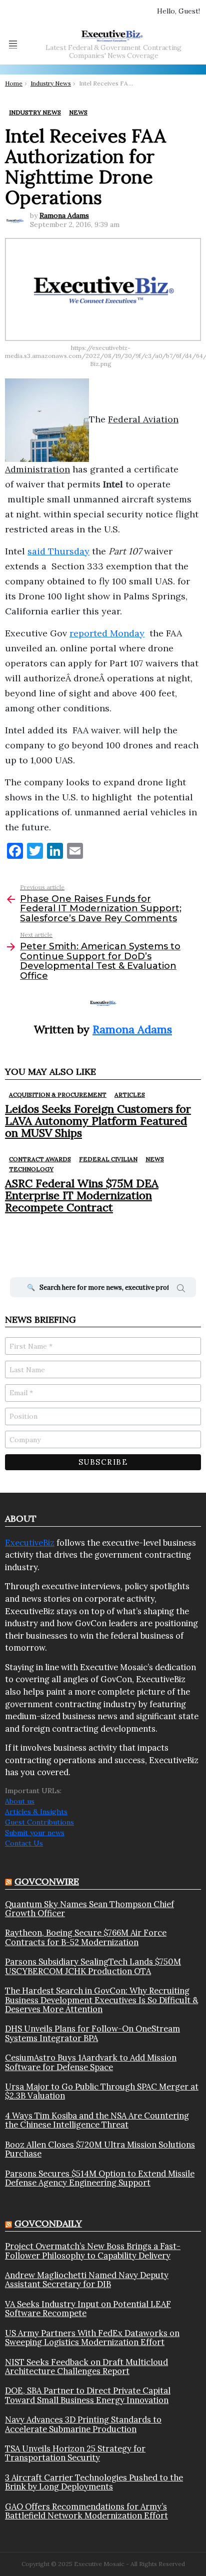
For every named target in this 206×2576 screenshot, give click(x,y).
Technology (31, 1169)
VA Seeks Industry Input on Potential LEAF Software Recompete (88, 2309)
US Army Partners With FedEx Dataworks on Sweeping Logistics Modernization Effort (92, 2338)
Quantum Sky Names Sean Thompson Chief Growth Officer (89, 1909)
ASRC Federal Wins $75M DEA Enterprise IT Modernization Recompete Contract (82, 1196)
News (155, 1159)
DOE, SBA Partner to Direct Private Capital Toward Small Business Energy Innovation (88, 2395)
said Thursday (58, 551)
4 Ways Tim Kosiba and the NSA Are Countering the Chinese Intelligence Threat (97, 2120)
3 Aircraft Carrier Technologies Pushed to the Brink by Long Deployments (94, 2482)
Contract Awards (40, 1159)
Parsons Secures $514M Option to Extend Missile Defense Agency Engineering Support (100, 2178)
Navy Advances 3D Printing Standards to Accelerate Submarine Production (83, 2424)
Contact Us (24, 1843)
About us (20, 1801)
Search (181, 1290)
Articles (130, 1095)
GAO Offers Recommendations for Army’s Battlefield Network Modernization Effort (86, 2511)
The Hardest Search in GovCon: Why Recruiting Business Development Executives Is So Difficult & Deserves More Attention (101, 2000)
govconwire (47, 1881)
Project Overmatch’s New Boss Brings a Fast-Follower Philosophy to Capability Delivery (93, 2251)
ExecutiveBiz (30, 1543)
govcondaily (48, 2223)
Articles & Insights (36, 1812)
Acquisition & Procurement (58, 1095)
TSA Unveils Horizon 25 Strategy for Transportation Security (75, 2453)
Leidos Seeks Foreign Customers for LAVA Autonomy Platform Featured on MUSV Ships (98, 1121)
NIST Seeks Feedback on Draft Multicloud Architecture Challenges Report (86, 2367)
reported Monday (107, 633)
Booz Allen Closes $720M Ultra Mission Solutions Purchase (100, 2149)
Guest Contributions (39, 1822)
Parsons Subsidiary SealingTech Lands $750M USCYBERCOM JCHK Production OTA (93, 1966)
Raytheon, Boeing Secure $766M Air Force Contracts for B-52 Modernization (86, 1937)
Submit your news (35, 1833)
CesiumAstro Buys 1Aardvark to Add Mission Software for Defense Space (91, 2062)
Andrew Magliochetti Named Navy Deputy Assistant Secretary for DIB (87, 2280)
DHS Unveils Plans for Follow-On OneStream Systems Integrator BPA (92, 2033)
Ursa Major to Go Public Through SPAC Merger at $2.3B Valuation (102, 2091)
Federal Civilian (108, 1159)
